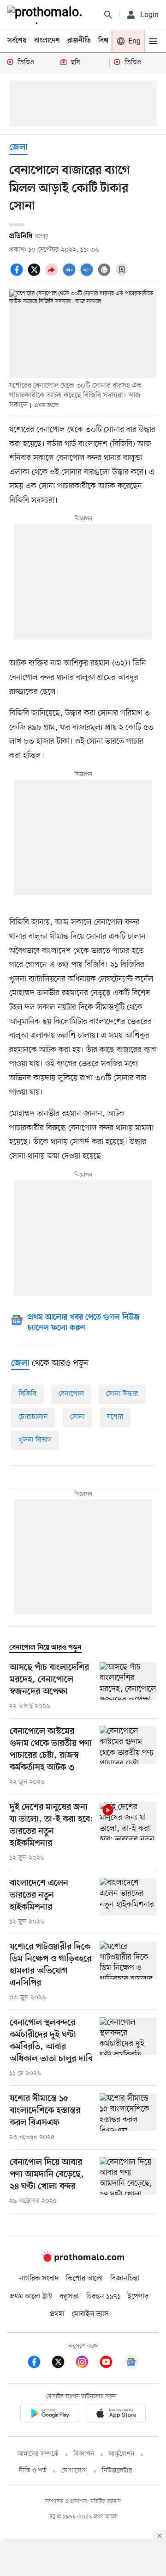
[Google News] (131, 2363)
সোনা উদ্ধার (122, 1394)
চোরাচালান (33, 1417)
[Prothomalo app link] (50, 2415)
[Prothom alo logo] (83, 2260)
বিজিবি (27, 1394)
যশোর (115, 1417)
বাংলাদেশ (47, 41)
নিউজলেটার (117, 2471)
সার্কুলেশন (122, 2454)
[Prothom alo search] (108, 15)
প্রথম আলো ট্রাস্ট (31, 2297)
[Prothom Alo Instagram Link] (87, 2363)
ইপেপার (138, 2297)
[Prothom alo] (47, 15)
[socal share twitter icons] (36, 275)
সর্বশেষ (17, 41)
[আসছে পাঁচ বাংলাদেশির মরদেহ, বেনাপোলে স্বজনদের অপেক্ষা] (128, 1687)
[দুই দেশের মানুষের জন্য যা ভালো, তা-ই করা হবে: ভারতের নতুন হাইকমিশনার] (128, 1832)
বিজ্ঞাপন (84, 2454)
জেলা (18, 148)
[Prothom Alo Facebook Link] (39, 2363)
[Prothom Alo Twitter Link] (63, 2363)
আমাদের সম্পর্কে (38, 2454)
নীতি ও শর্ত (33, 2471)
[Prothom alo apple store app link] (116, 2415)
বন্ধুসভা (69, 2297)
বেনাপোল (71, 1394)
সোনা (77, 1417)
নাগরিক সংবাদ (39, 2279)
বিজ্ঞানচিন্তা (125, 2279)
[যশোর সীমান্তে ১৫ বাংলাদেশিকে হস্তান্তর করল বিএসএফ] (128, 2118)
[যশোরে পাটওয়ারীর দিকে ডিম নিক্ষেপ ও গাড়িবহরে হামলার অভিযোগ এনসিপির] (128, 1972)
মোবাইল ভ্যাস (90, 2314)
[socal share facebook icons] (18, 275)
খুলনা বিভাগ (35, 1440)
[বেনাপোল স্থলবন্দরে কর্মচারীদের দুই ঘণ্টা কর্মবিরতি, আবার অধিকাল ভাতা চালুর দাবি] (128, 2048)
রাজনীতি (79, 41)
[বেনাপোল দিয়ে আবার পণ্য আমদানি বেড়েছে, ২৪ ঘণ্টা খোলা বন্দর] (128, 2182)
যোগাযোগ (74, 2471)
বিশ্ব (103, 41)
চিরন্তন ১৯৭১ (103, 2297)
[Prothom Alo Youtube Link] (111, 2363)
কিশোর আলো (84, 2279)
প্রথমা (57, 2314)
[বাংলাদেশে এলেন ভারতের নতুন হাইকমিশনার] (128, 1902)
